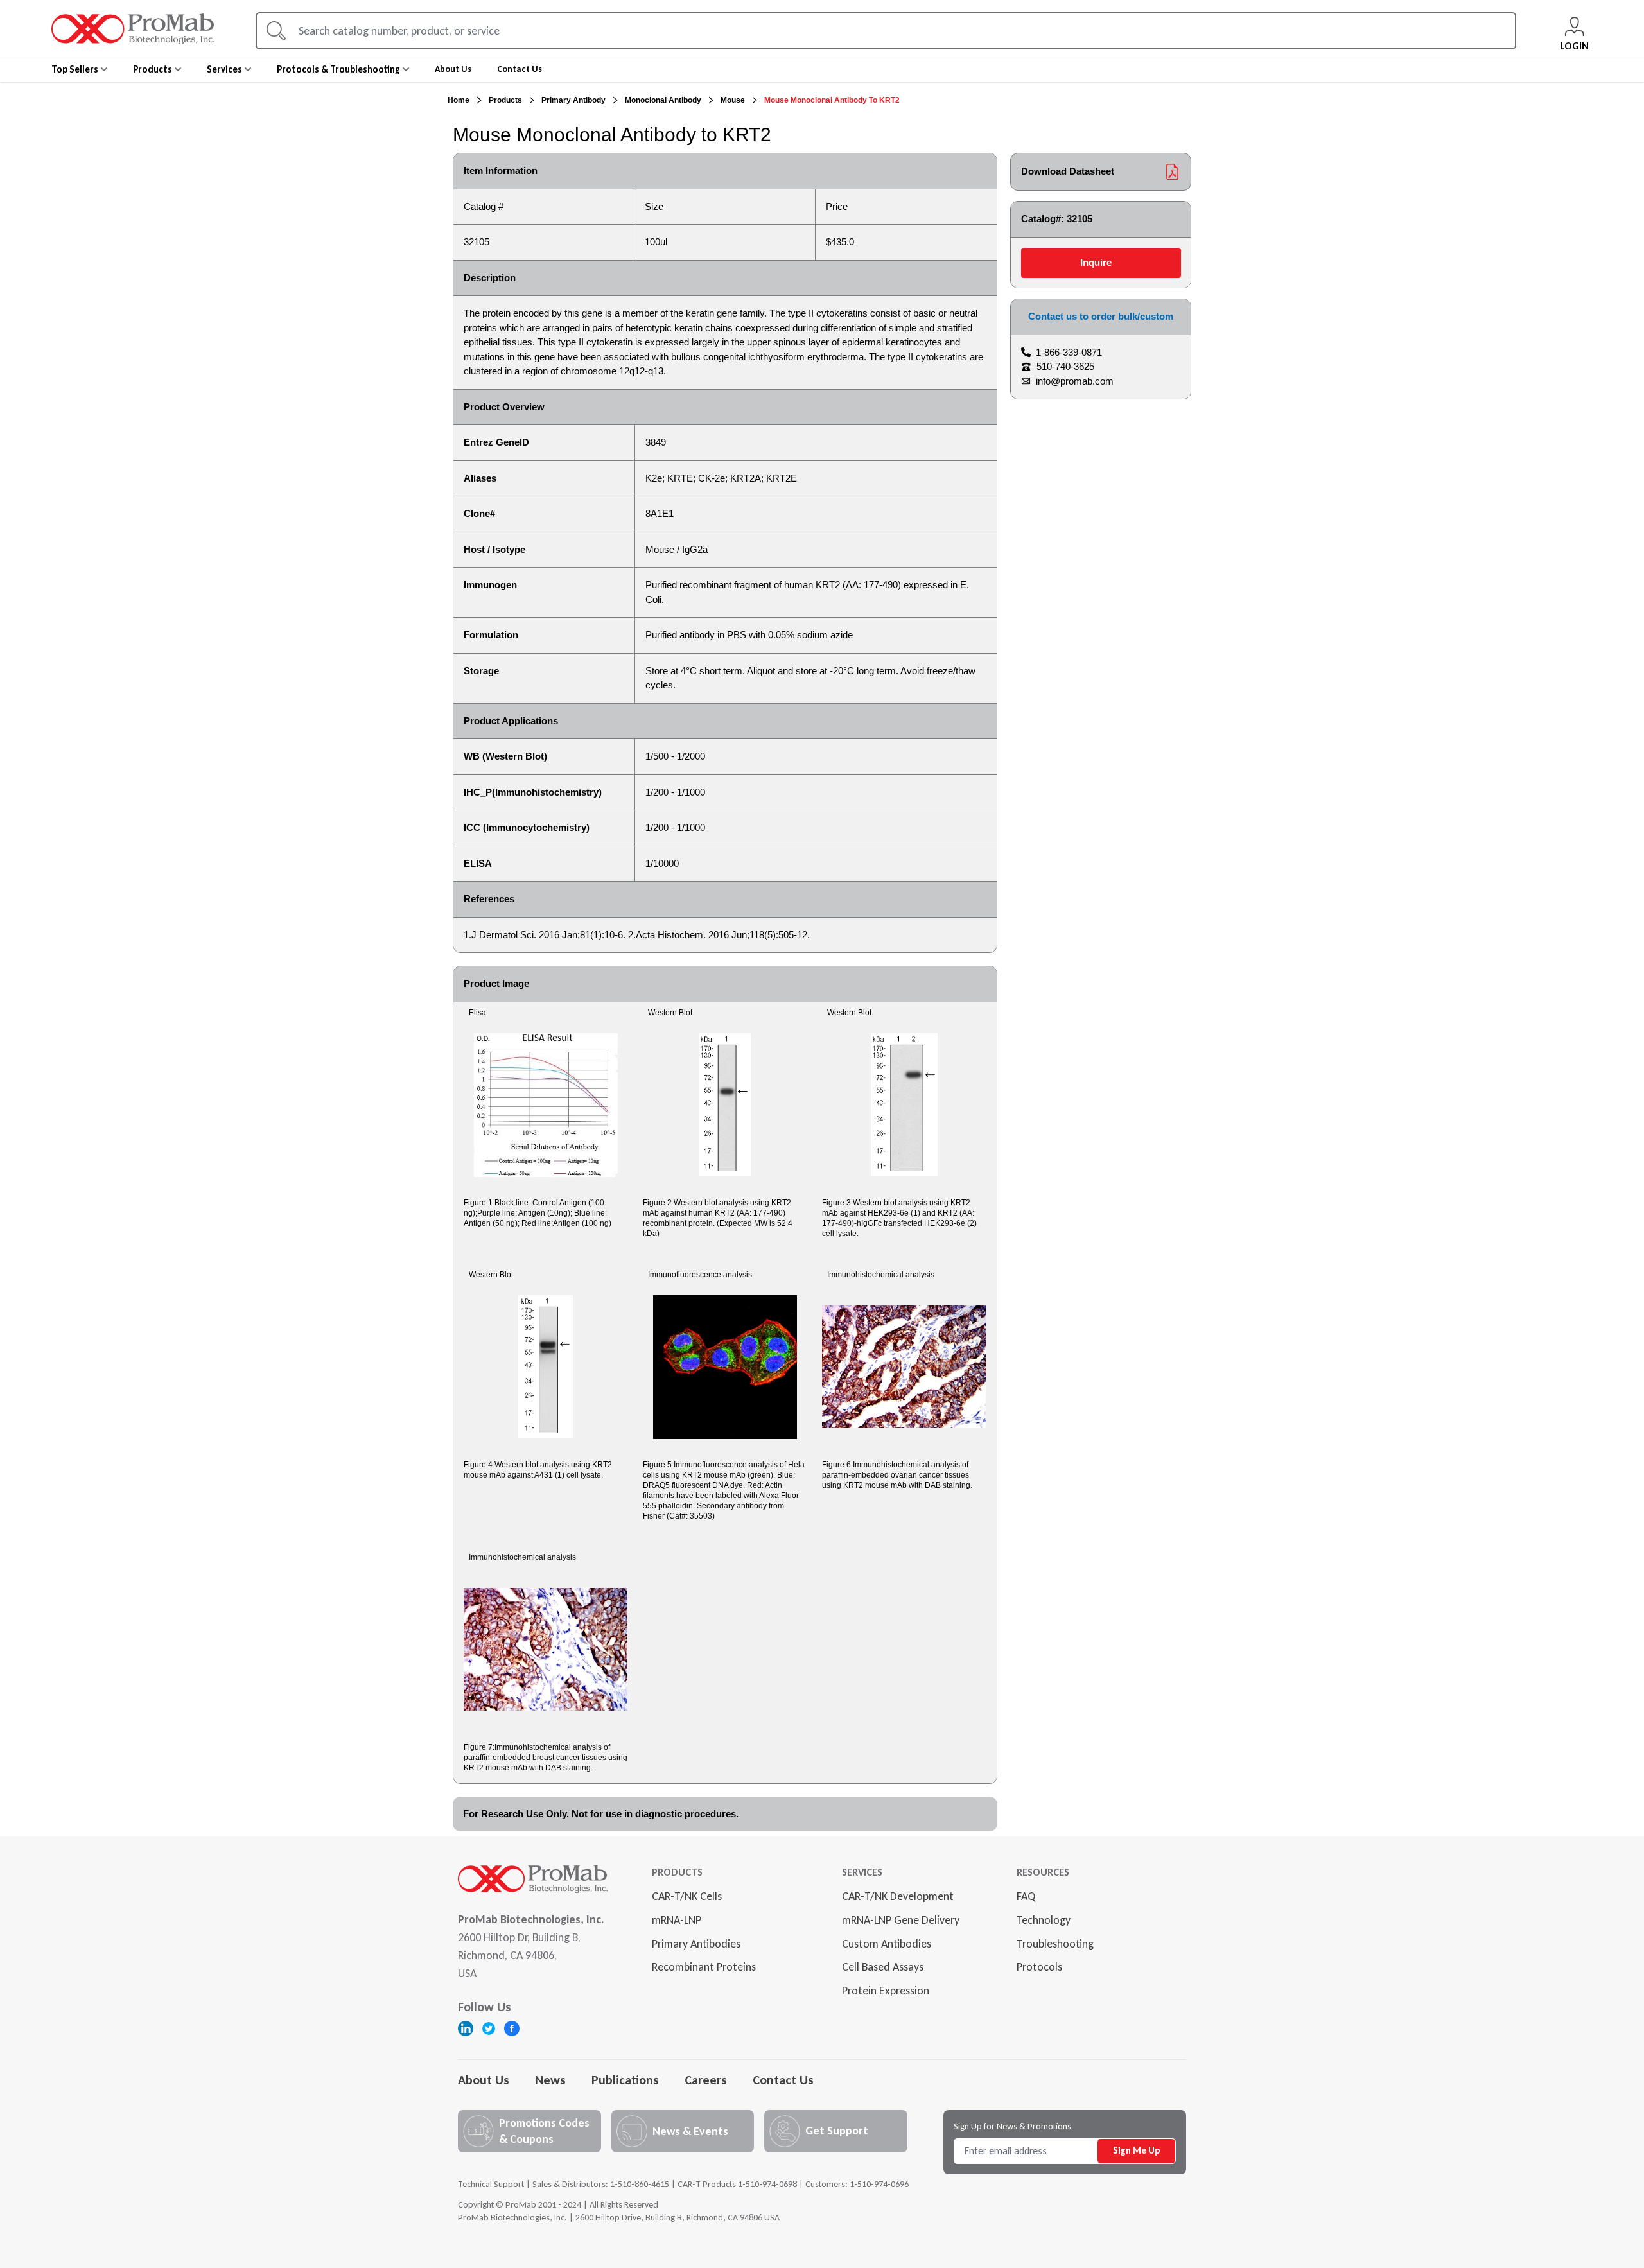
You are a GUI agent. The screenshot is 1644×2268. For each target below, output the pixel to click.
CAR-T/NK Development (898, 1896)
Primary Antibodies (696, 1944)
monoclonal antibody (663, 100)
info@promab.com (1075, 381)
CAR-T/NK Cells (687, 1896)
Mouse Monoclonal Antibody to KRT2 (832, 100)
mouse (733, 100)
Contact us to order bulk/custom (1101, 316)
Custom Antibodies (887, 1944)
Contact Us (783, 2080)
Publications (625, 2080)
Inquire (1096, 262)
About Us (484, 2080)
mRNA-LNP (677, 1920)
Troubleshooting (1055, 1944)
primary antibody (573, 100)
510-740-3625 (1065, 366)
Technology (1044, 1920)
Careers (706, 2080)
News (550, 2080)
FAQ (1026, 1896)
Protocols (1039, 1967)
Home (459, 100)
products (505, 100)
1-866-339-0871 (1069, 352)
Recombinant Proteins (704, 1967)
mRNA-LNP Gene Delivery (901, 1920)
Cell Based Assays (883, 1967)
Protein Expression (886, 1991)
